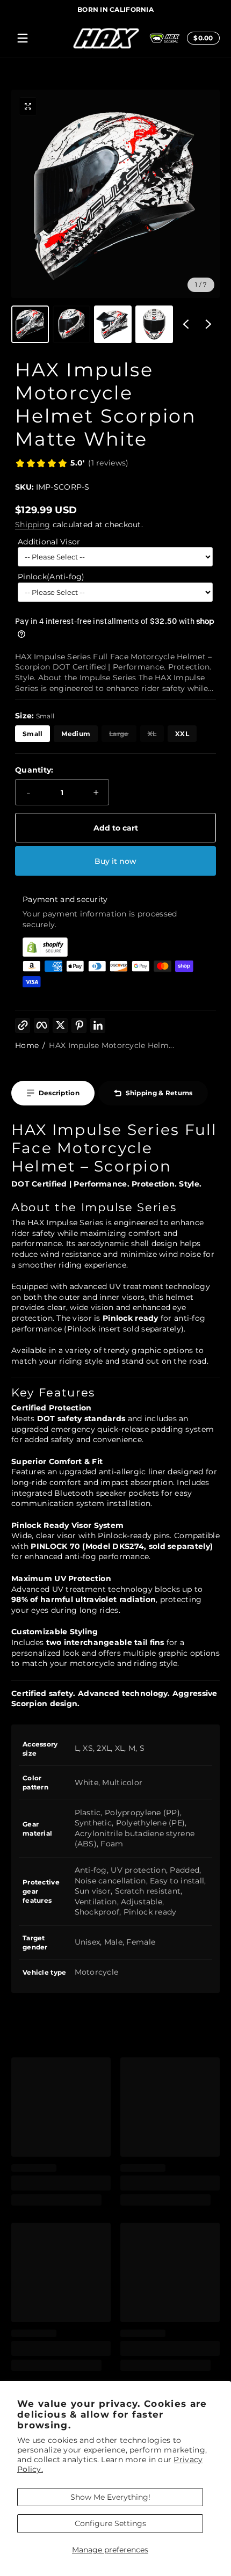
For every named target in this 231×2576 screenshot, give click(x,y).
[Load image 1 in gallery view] (30, 324)
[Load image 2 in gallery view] (71, 324)
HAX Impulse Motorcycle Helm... (111, 1045)
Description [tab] (59, 1093)
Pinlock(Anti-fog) (51, 577)
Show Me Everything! (110, 2497)
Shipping (33, 525)
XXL (182, 734)
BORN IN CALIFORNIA (115, 9)
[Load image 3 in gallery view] (113, 324)
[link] (72, 464)
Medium (76, 734)
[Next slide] (208, 324)
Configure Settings (110, 2523)
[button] (201, 38)
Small (33, 734)
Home (27, 1045)
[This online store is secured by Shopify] (115, 947)
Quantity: (34, 770)
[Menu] (23, 38)
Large (119, 734)
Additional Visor (49, 542)
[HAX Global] (165, 38)
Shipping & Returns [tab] (159, 1093)
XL (152, 734)
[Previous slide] (186, 324)
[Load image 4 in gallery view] (154, 324)
